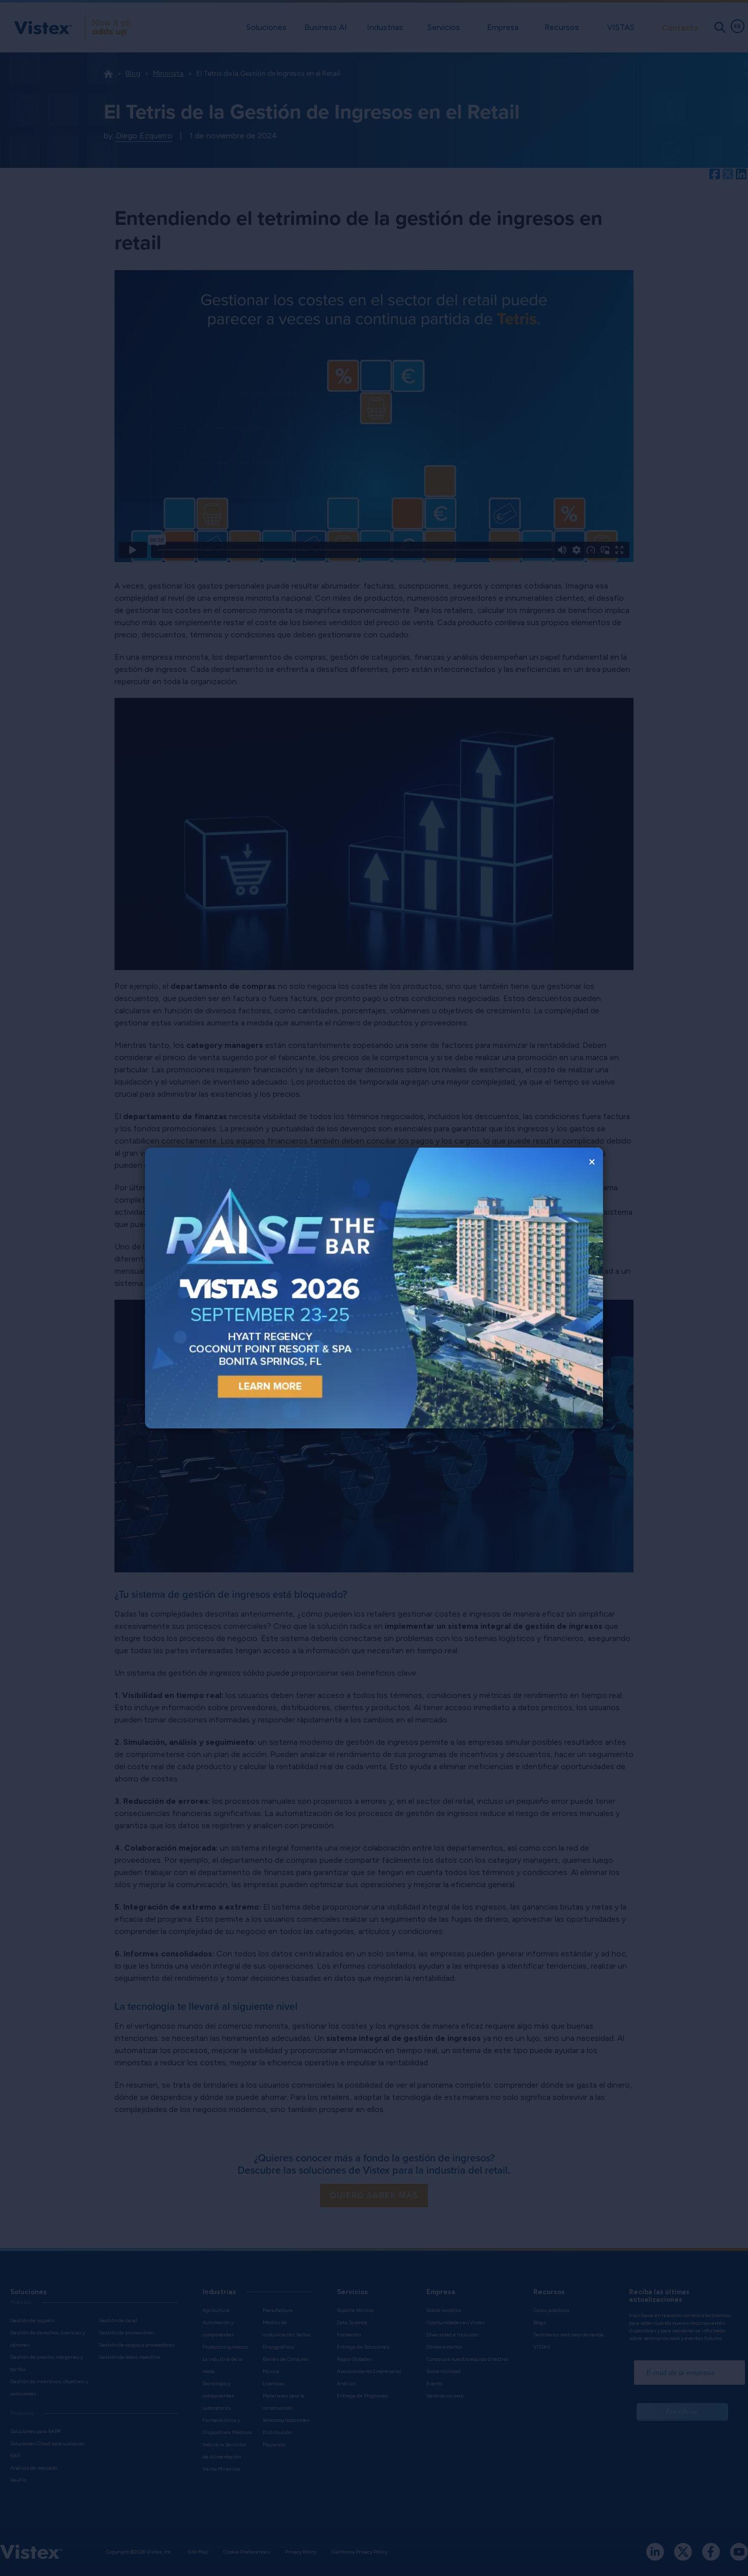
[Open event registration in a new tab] (260, 1288)
